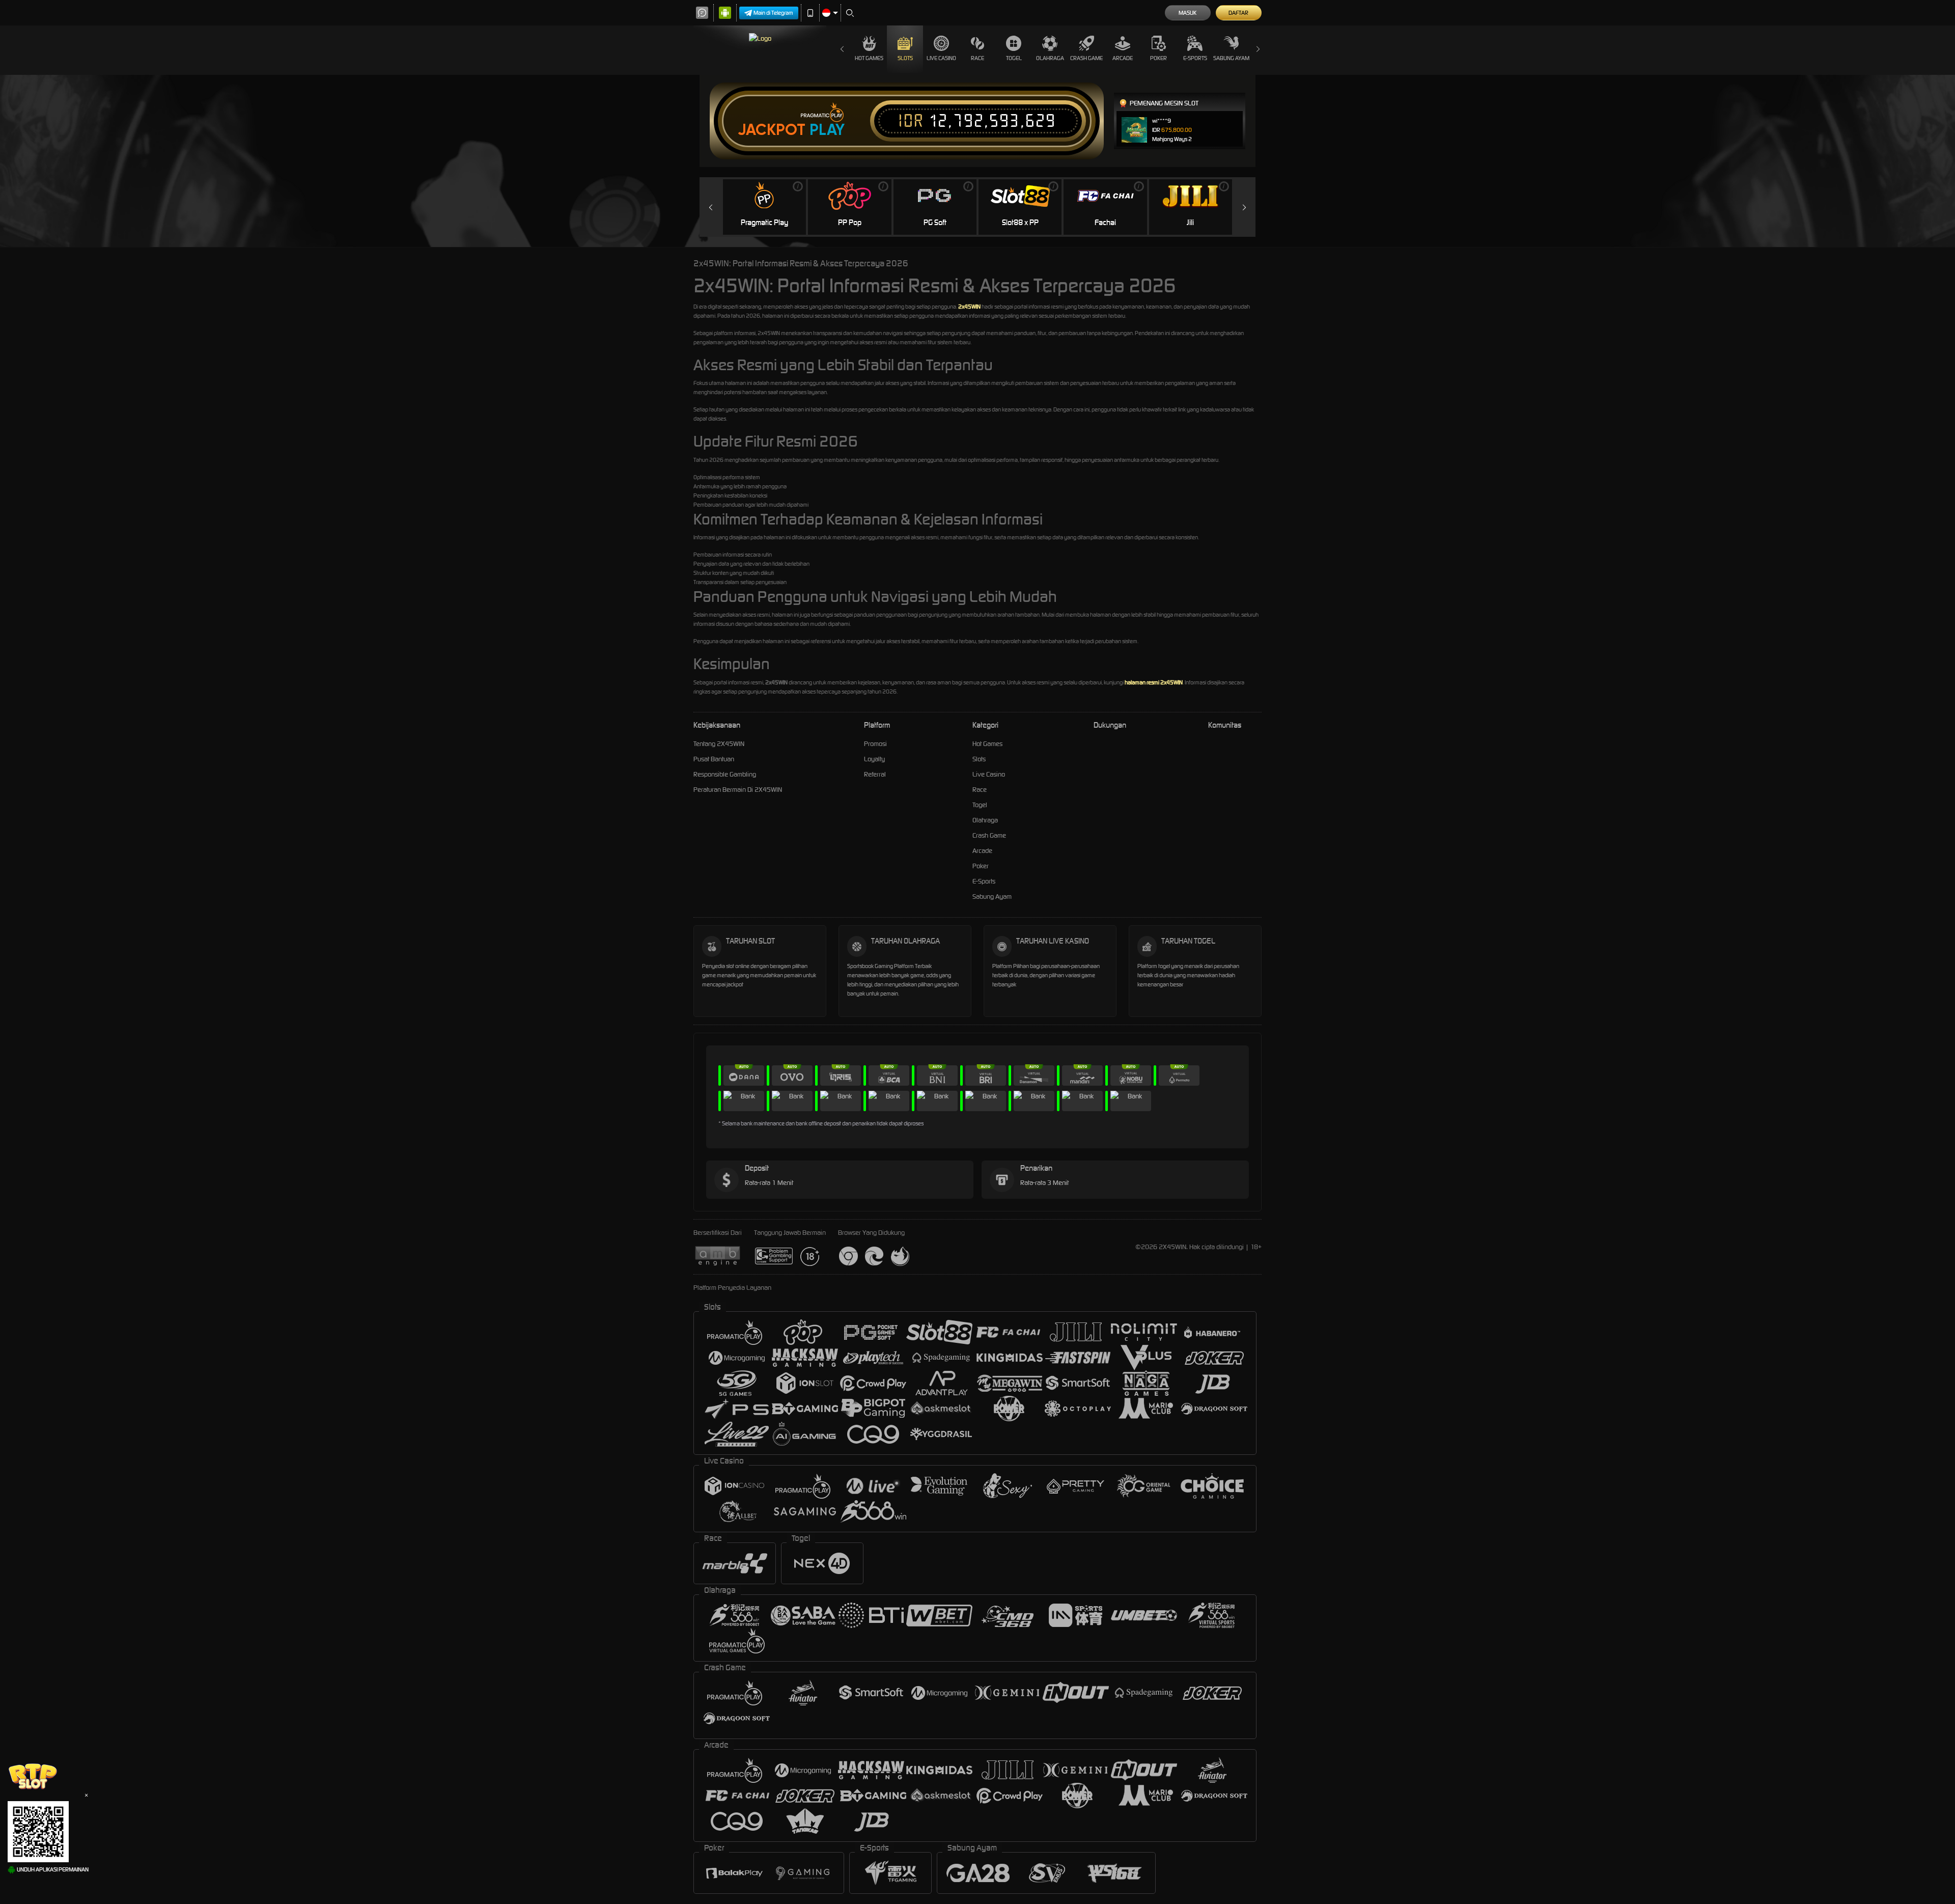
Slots (905, 58)
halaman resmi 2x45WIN (1154, 682)
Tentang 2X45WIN (719, 744)
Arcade (1123, 58)
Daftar (1238, 13)
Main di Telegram (773, 13)
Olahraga (1050, 58)
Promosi (875, 744)
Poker (1158, 58)
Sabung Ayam (1231, 58)
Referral (875, 774)
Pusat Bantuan (714, 759)
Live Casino (941, 58)
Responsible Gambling (725, 774)
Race (978, 58)
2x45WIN (969, 307)
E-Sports (1195, 58)
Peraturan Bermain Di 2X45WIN (738, 790)
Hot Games (869, 58)
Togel (1014, 58)
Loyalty (874, 759)
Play (827, 130)
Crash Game (1086, 58)
